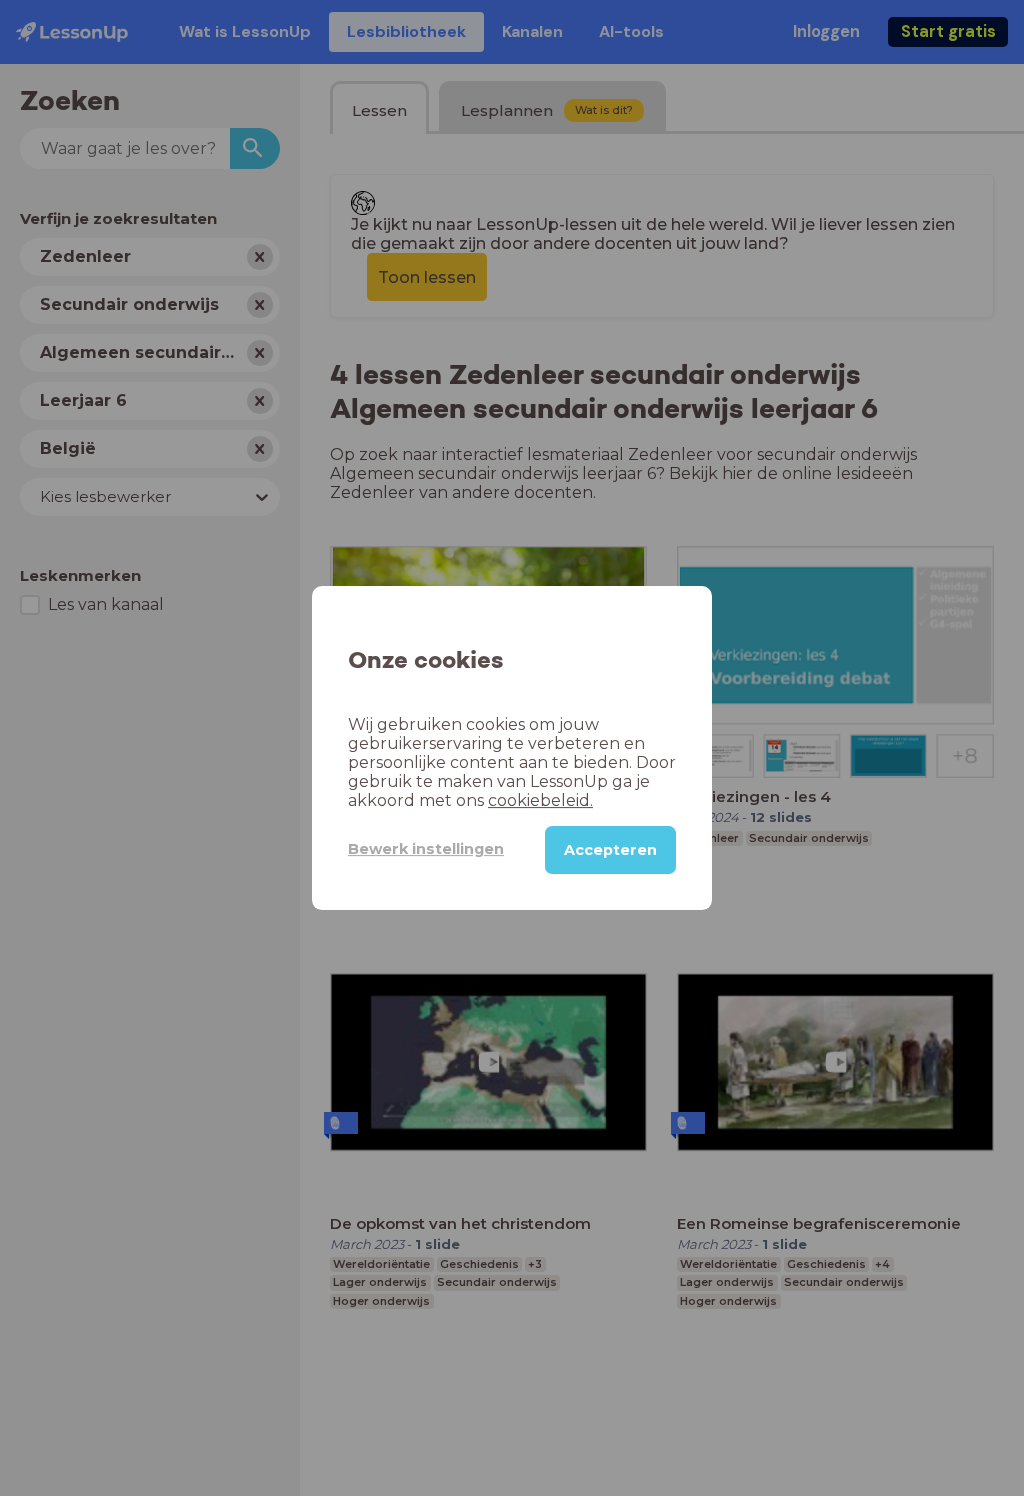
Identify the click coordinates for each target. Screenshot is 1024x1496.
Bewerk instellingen (426, 849)
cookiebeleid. (540, 800)
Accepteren (610, 850)
